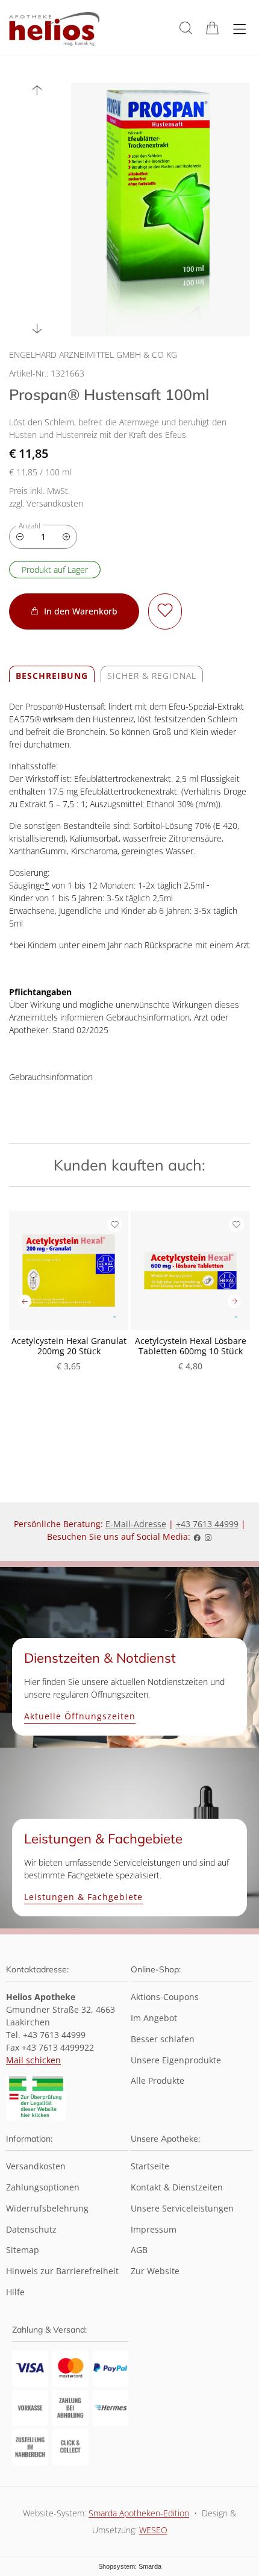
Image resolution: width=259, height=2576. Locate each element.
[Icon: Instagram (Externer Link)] (208, 1537)
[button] (186, 28)
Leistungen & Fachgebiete (83, 1897)
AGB (139, 2250)
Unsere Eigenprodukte (176, 2061)
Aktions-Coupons (165, 1997)
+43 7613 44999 (207, 1524)
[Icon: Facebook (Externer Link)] (197, 1537)
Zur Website (155, 2276)
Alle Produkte (158, 2081)
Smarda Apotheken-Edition (139, 2513)
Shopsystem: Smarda (130, 2568)
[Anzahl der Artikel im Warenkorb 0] (212, 28)
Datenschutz (31, 2230)
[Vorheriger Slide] (37, 90)
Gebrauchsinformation (51, 1077)
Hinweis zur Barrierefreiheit (62, 2271)
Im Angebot (154, 2018)
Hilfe (15, 2293)
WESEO (153, 2530)
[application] (74, 612)
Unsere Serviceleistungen (182, 2209)
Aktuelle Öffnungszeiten (80, 1717)
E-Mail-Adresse (136, 1524)
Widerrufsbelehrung (47, 2209)
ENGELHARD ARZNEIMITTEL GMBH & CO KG (93, 355)
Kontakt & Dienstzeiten (177, 2188)
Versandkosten (36, 2167)
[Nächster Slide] (37, 329)
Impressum (154, 2230)
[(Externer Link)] (36, 2098)
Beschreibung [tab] (52, 676)
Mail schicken (33, 2060)
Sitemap (23, 2250)
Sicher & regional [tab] (152, 676)
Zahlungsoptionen (43, 2188)
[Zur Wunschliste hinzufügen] (165, 612)
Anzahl (30, 526)
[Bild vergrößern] (161, 209)
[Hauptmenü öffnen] (239, 29)
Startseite (150, 2167)
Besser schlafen (163, 2040)
